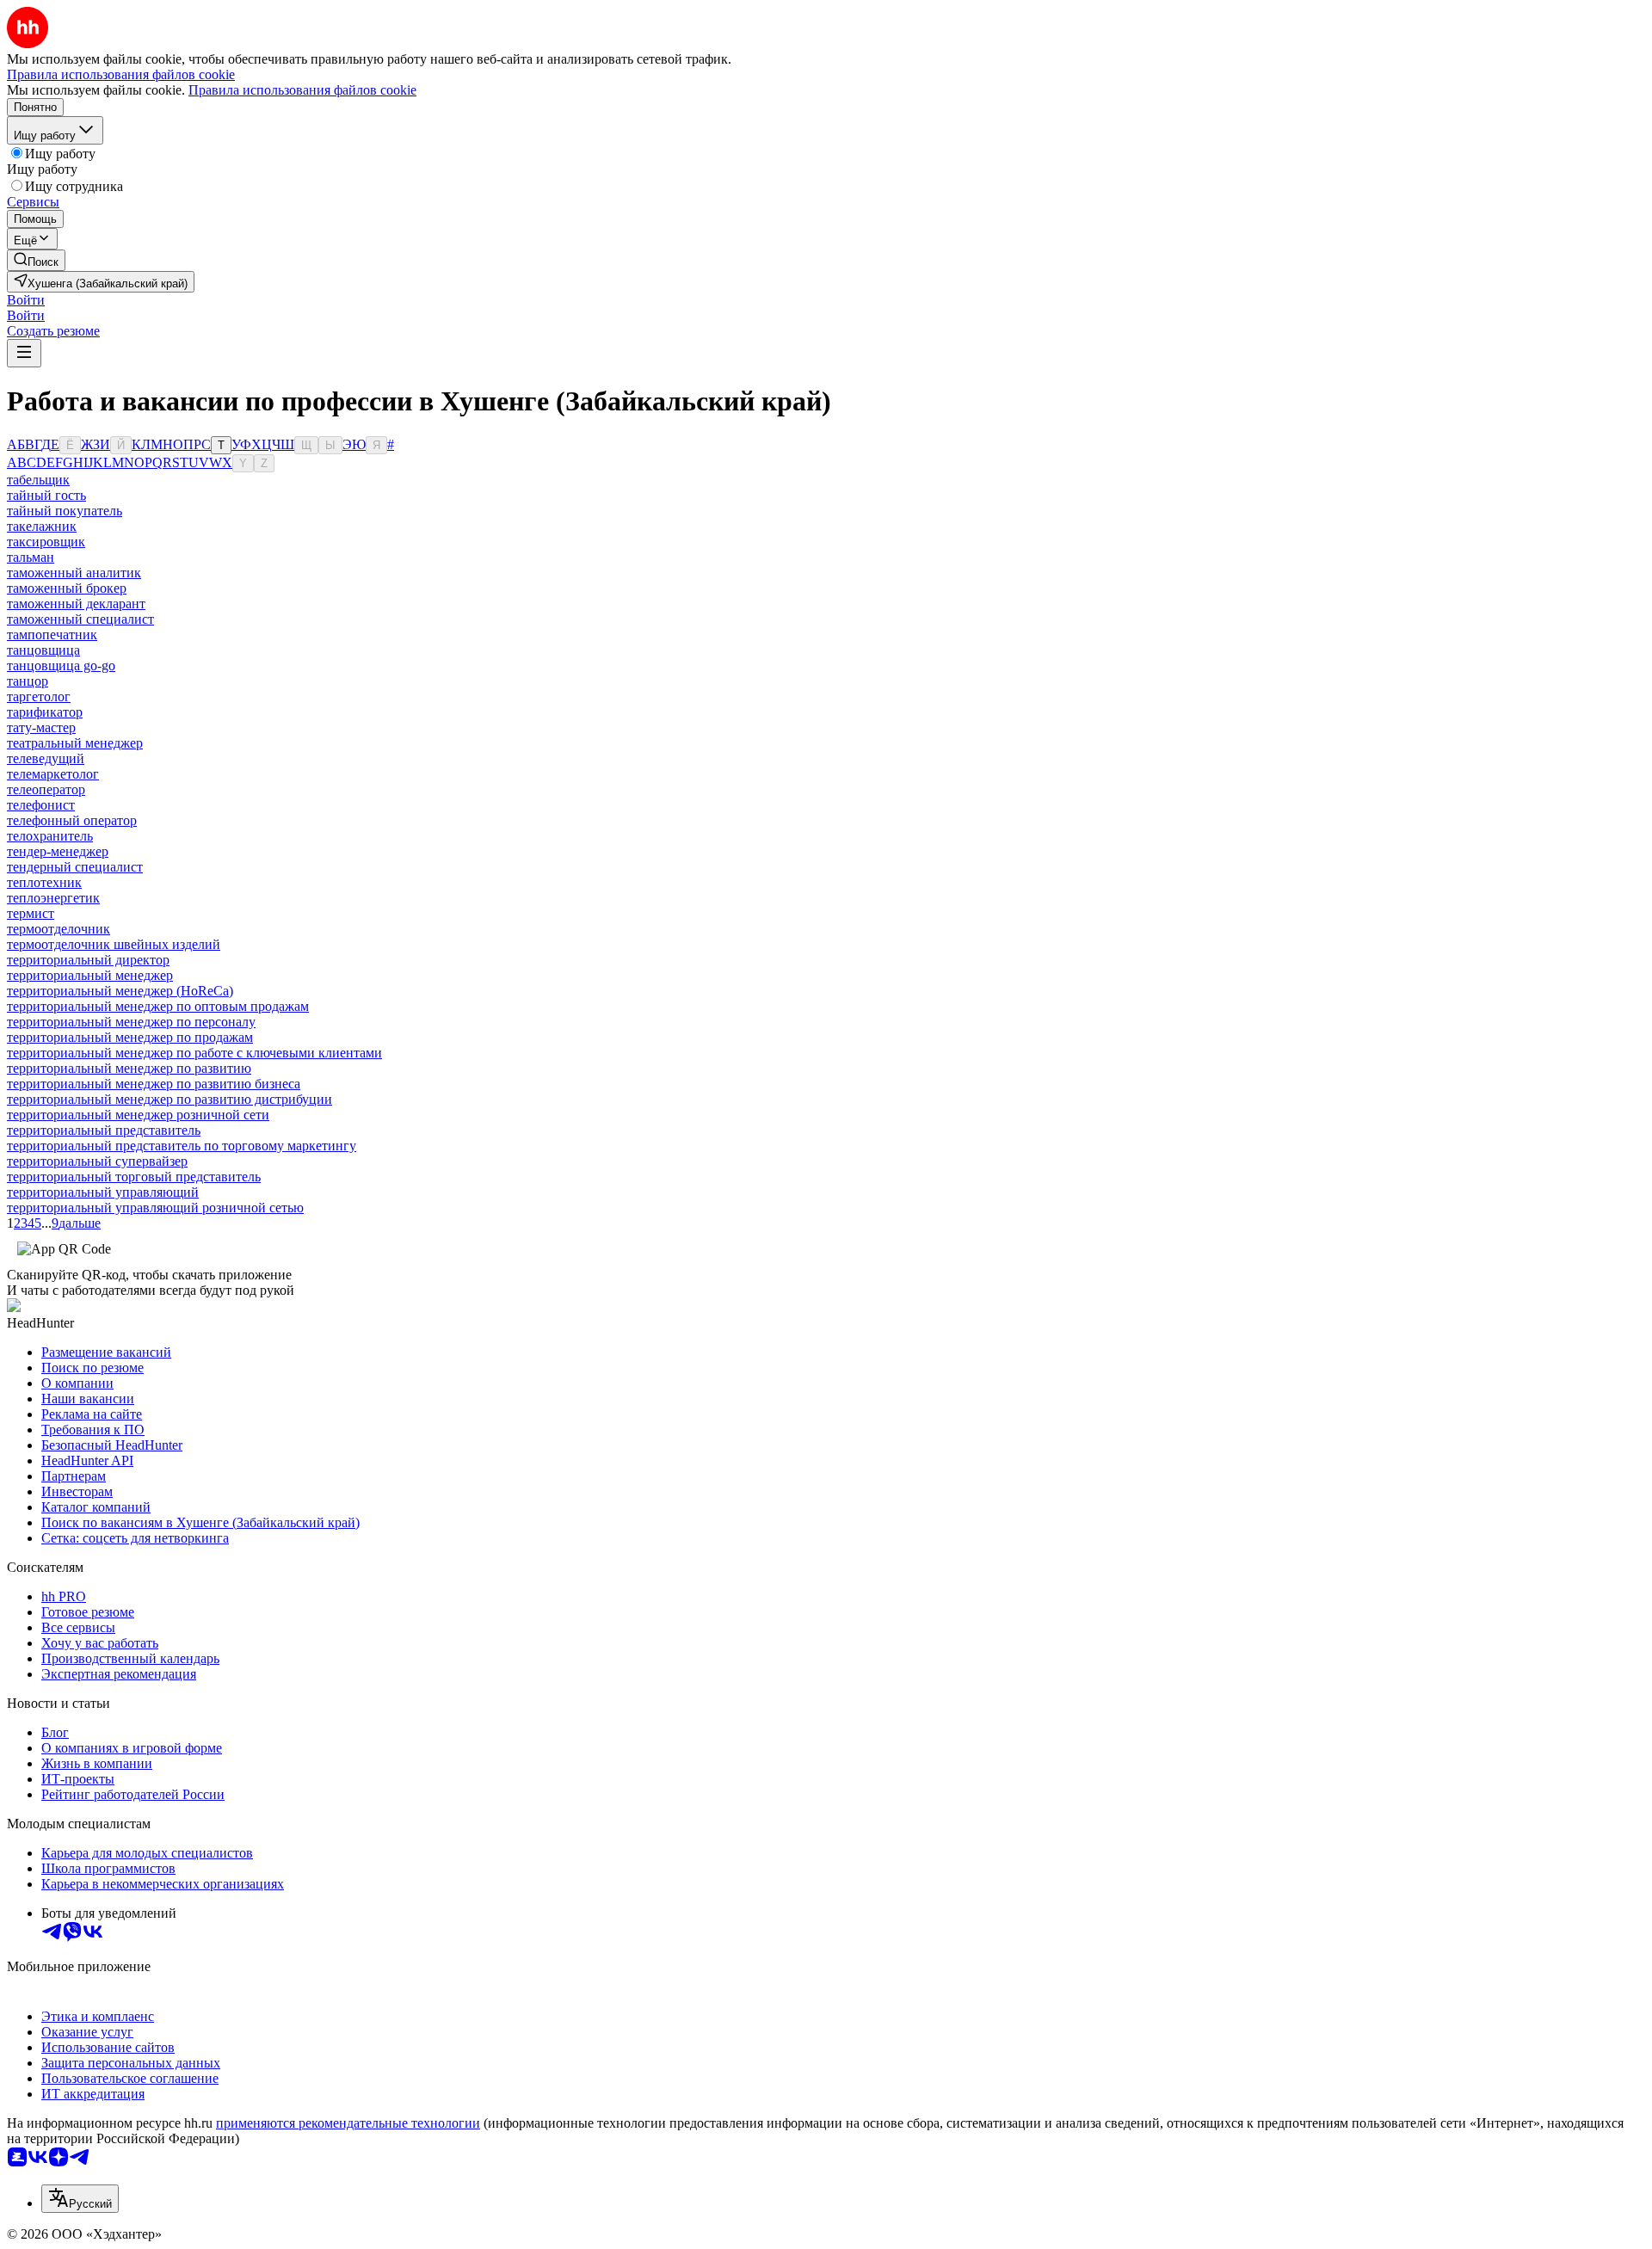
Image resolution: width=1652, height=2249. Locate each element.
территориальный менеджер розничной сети (138, 1115)
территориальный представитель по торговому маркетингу (182, 1146)
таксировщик (46, 542)
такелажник (42, 526)
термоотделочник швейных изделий (114, 944)
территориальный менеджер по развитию (129, 1068)
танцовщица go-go (61, 665)
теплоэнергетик (53, 898)
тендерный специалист (75, 867)
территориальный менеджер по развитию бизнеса (154, 1084)
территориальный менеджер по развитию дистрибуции (170, 1099)
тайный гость (46, 495)
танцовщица (43, 650)
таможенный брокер (67, 588)
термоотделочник (59, 929)
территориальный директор (88, 960)
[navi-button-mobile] (24, 353)
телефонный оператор (72, 820)
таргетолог (39, 696)
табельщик (38, 480)
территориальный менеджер (90, 975)
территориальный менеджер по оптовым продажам (158, 1006)
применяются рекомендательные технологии (348, 2123)
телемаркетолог (53, 774)
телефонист (41, 805)
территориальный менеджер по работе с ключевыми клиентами (194, 1053)
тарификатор (45, 712)
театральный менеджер (75, 743)
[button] (26, 300)
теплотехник (44, 882)
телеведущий (46, 758)
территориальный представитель (104, 1130)
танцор (28, 681)
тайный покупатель (65, 511)
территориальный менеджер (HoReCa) (120, 991)
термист (31, 913)
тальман (31, 557)
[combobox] (80, 2199)
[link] (36, 260)
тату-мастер (41, 727)
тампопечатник (52, 635)
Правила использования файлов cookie (302, 90)
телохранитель (50, 836)
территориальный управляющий (103, 1192)
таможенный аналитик (74, 573)
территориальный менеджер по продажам (130, 1037)
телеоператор (46, 789)
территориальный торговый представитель (134, 1177)
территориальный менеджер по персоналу (131, 1022)
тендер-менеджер (58, 851)
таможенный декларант (76, 604)
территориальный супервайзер (97, 1161)
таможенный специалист (80, 619)
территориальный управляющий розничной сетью (155, 1208)
